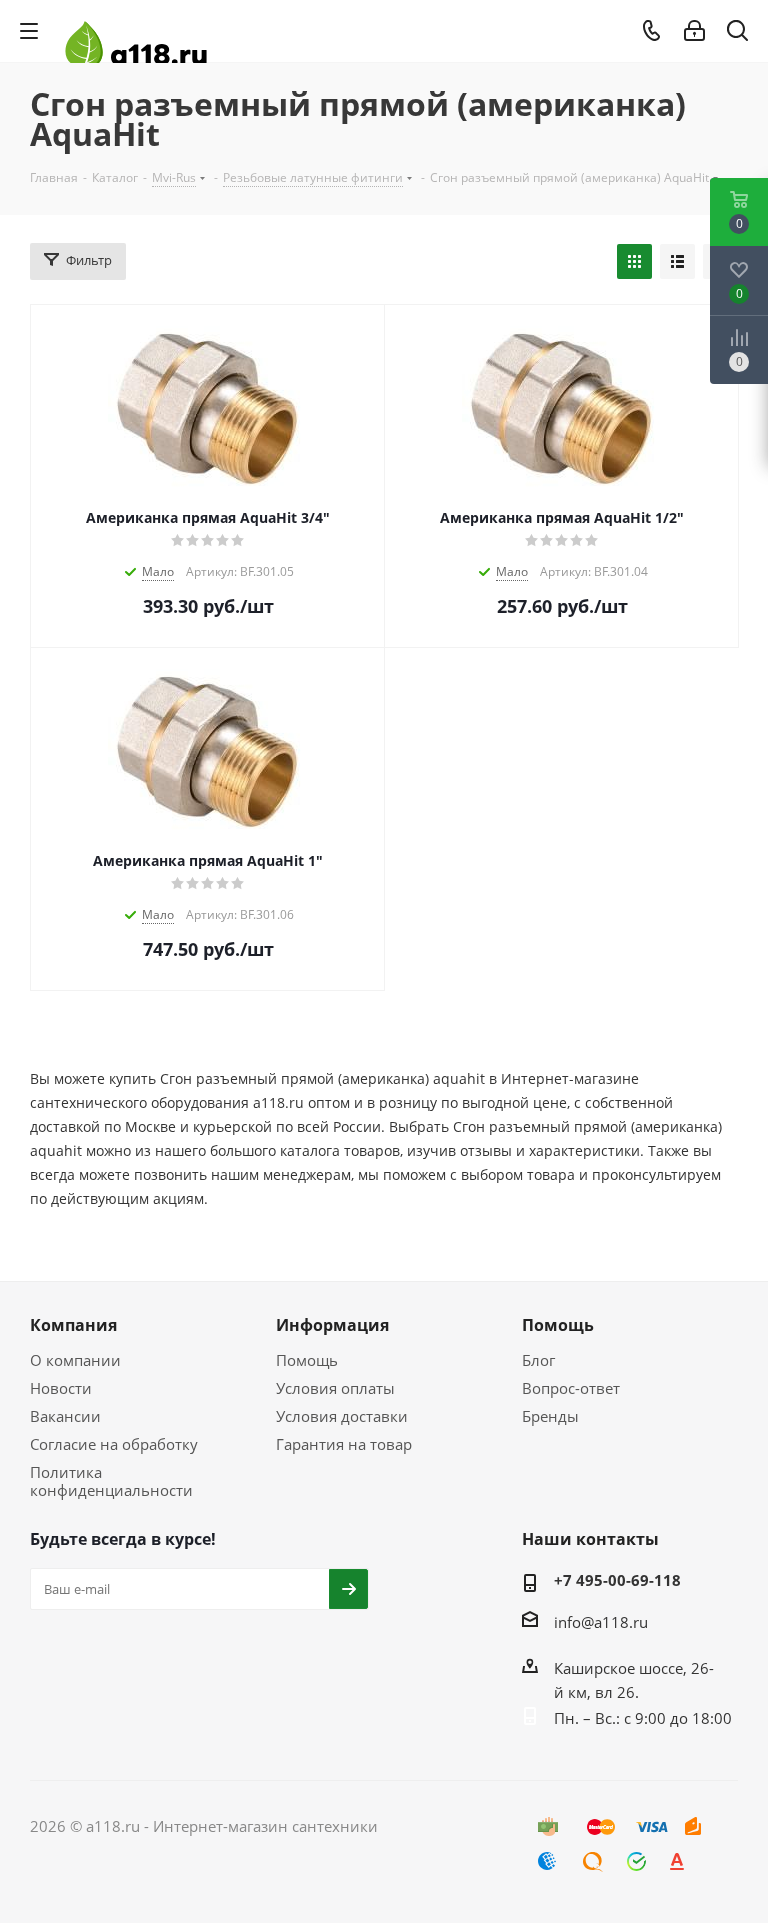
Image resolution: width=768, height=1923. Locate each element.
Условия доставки (342, 1416)
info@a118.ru (601, 1622)
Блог (538, 1360)
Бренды (550, 1416)
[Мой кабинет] (694, 31)
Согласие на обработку (114, 1444)
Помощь (307, 1360)
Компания (73, 1325)
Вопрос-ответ (571, 1388)
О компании (75, 1360)
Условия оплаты (335, 1388)
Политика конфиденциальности (111, 1481)
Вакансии (65, 1416)
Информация (332, 1325)
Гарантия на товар (344, 1444)
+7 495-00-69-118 (617, 1580)
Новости (61, 1388)
